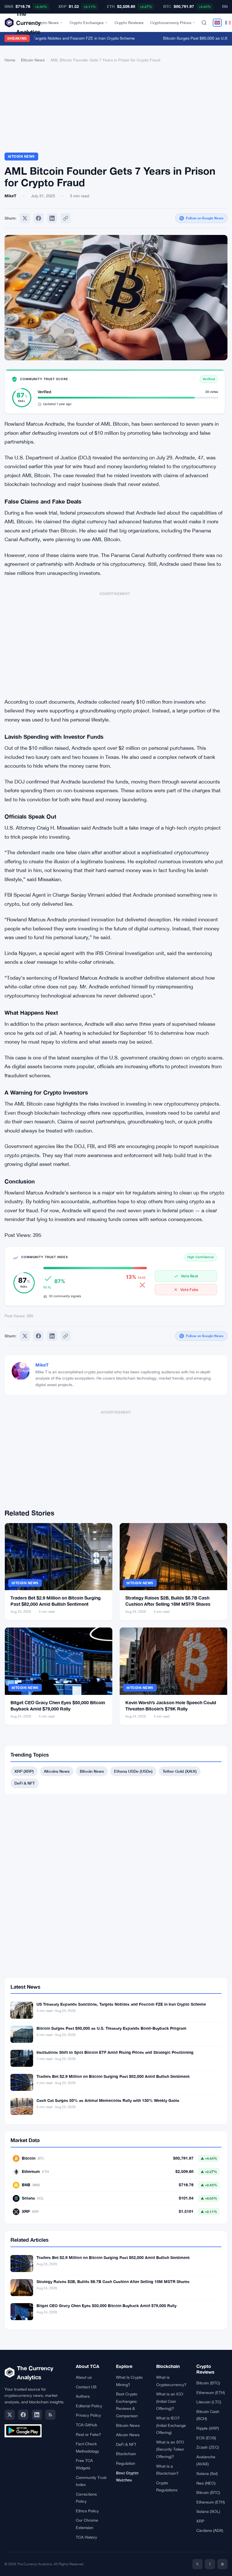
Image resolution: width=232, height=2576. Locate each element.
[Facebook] (38, 218)
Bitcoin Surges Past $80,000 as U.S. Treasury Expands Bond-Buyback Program (111, 2028)
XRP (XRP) (24, 1771)
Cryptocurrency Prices (171, 23)
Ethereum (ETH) (211, 2393)
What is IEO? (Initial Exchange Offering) (171, 2425)
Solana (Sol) (207, 2474)
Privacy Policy (88, 2415)
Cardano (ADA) (210, 2530)
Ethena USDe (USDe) (133, 1771)
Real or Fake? (88, 2434)
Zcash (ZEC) (208, 2447)
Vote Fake (189, 1290)
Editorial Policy (89, 2406)
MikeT (42, 1365)
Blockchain (126, 2454)
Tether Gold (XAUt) (180, 1771)
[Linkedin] (52, 218)
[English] (217, 23)
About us (84, 2377)
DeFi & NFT (25, 1783)
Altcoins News (57, 1771)
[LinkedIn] (37, 2415)
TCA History (86, 2537)
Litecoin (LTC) (209, 2402)
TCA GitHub (86, 2425)
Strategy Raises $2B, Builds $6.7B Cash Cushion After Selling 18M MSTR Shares (113, 2281)
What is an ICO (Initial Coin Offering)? (170, 2401)
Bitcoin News (33, 60)
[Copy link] (66, 218)
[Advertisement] (116, 110)
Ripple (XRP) (208, 2428)
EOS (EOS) (206, 2438)
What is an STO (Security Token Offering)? (170, 2449)
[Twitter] (25, 218)
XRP (200, 2521)
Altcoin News (128, 2435)
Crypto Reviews (129, 23)
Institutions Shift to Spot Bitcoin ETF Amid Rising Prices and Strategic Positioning (115, 2052)
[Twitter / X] (10, 2415)
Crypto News (47, 23)
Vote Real (189, 1276)
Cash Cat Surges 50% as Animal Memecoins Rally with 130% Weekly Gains (108, 2100)
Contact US (86, 2387)
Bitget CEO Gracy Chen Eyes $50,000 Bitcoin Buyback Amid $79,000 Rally (107, 2306)
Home (10, 60)
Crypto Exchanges (87, 23)
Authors (83, 2396)
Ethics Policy (87, 2511)
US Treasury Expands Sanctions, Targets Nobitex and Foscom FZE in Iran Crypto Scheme (121, 2004)
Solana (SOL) (208, 2511)
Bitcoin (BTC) (208, 2383)
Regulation (126, 2463)
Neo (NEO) (206, 2483)
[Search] (204, 23)
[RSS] (50, 2415)
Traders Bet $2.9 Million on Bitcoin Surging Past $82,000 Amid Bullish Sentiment (113, 2076)
